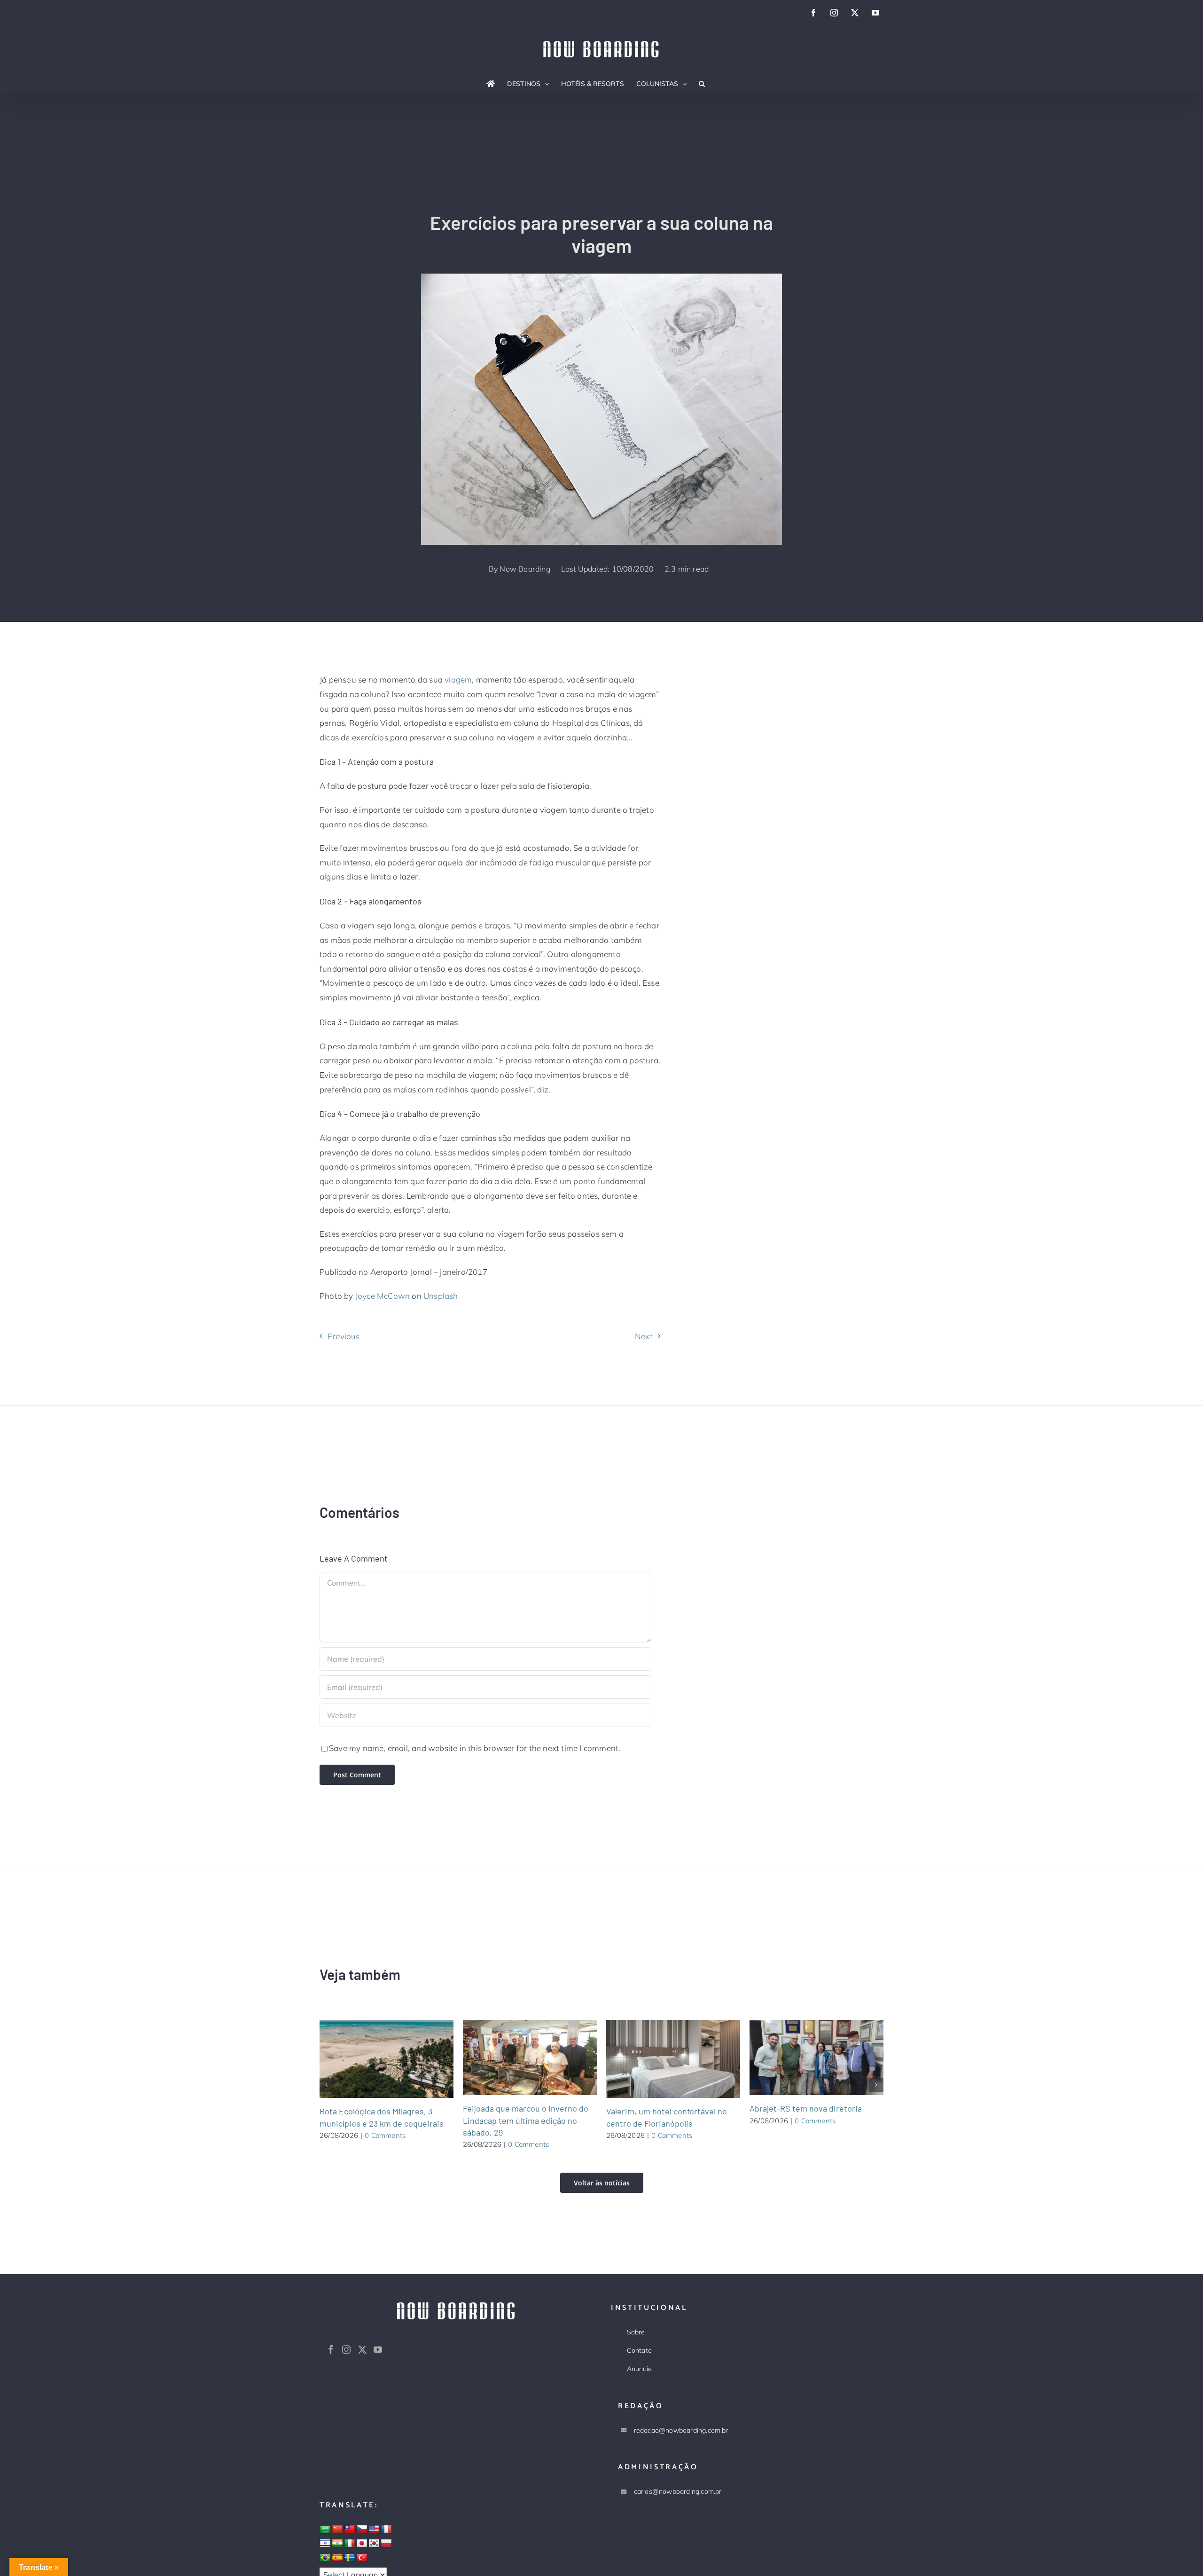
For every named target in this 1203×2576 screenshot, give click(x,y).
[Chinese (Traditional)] (350, 2529)
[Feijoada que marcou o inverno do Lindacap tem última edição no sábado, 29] (530, 2058)
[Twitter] (362, 2349)
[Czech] (362, 2529)
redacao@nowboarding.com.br (681, 2430)
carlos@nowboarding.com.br (678, 2491)
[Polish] (386, 2544)
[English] (374, 2529)
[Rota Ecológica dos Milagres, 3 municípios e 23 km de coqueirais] (387, 2059)
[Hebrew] (325, 2544)
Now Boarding (525, 569)
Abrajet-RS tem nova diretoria (805, 2058)
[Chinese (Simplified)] (337, 2529)
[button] (702, 84)
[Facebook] (331, 2349)
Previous (344, 1336)
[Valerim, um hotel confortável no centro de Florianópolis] (673, 2059)
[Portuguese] (325, 2558)
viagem (458, 679)
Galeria (398, 2059)
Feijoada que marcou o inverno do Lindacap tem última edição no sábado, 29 (518, 2058)
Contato (639, 2350)
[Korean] (374, 2544)
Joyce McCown (383, 1296)
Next (644, 1336)
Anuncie (639, 2369)
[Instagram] (346, 2349)
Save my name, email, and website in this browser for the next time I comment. (475, 1748)
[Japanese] (362, 2544)
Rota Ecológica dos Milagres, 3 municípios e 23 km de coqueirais (375, 2059)
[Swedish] (350, 2558)
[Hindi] (337, 2544)
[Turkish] (362, 2558)
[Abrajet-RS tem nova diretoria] (816, 2058)
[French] (386, 2529)
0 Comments (385, 2135)
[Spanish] (337, 2558)
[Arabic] (325, 2530)
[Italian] (350, 2544)
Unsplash (441, 1296)
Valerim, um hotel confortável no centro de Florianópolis (662, 2059)
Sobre (636, 2332)
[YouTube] (378, 2349)
